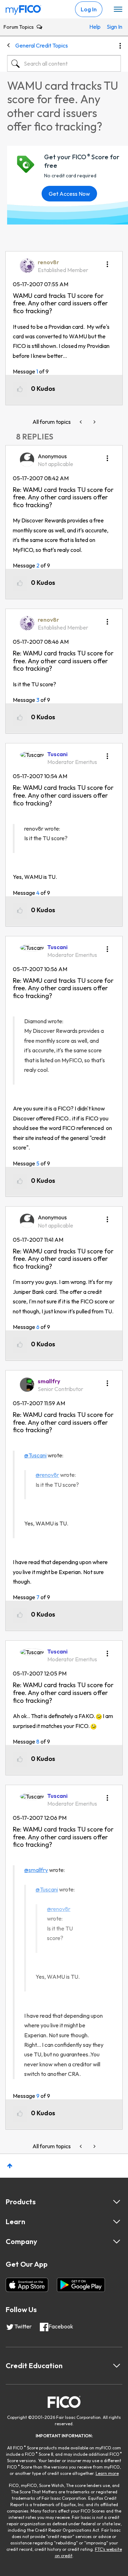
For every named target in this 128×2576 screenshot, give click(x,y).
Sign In (112, 27)
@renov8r (47, 1475)
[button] (107, 262)
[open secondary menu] (118, 10)
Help (94, 27)
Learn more (107, 2473)
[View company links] (117, 2242)
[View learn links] (117, 2222)
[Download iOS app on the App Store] (27, 2285)
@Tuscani (35, 1455)
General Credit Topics (42, 45)
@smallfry (36, 1870)
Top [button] (10, 2166)
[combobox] (64, 63)
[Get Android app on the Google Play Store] (81, 2285)
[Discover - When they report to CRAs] (94, 422)
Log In (89, 9)
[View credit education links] (117, 2366)
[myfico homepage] (23, 8)
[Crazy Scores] (81, 422)
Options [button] (120, 46)
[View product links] (117, 2202)
